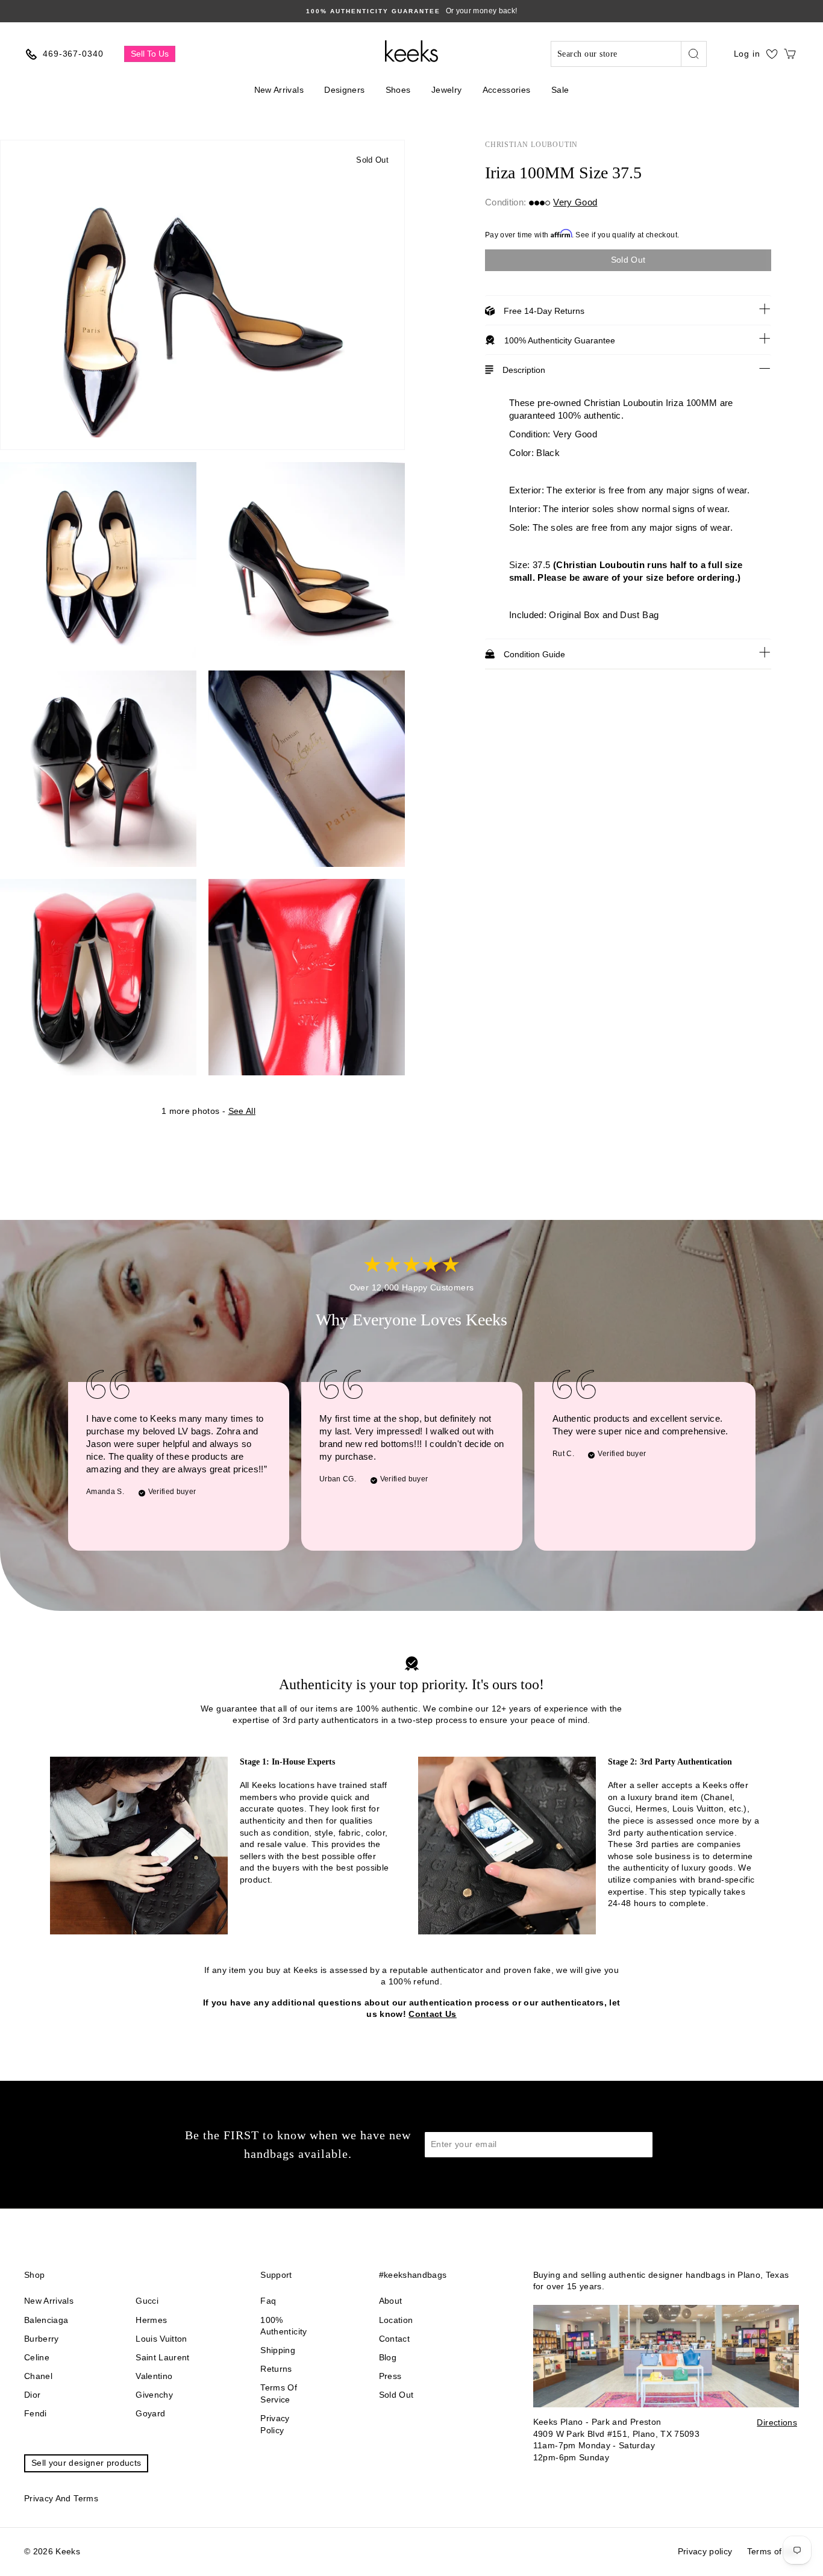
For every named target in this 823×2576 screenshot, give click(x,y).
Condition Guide (534, 654)
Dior (32, 2395)
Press (390, 2376)
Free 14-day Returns (544, 311)
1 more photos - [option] (208, 1111)
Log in (747, 54)
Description (524, 370)
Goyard (150, 2413)
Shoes (398, 90)
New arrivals (49, 2301)
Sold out (396, 2395)
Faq (268, 2301)
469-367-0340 (73, 54)
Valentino (154, 2376)
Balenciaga (46, 2320)
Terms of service (279, 2393)
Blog (388, 2357)
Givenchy (154, 2395)
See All (242, 1111)
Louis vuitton (161, 2339)
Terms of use (773, 2551)
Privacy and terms (61, 2498)
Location (396, 2320)
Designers (344, 90)
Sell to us (150, 54)
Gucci (147, 2301)
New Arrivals (279, 90)
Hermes (151, 2320)
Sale (560, 90)
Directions (777, 2422)
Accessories (507, 90)
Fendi (36, 2413)
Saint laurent (163, 2357)
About (391, 2301)
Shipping (278, 2350)
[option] (411, 11)
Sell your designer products (86, 2463)
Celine (37, 2357)
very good (575, 202)
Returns (276, 2369)
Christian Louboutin (531, 145)
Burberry (42, 2339)
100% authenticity (283, 2326)
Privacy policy (275, 2424)
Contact (394, 2339)
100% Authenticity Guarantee (560, 340)
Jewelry (446, 90)
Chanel (38, 2376)
